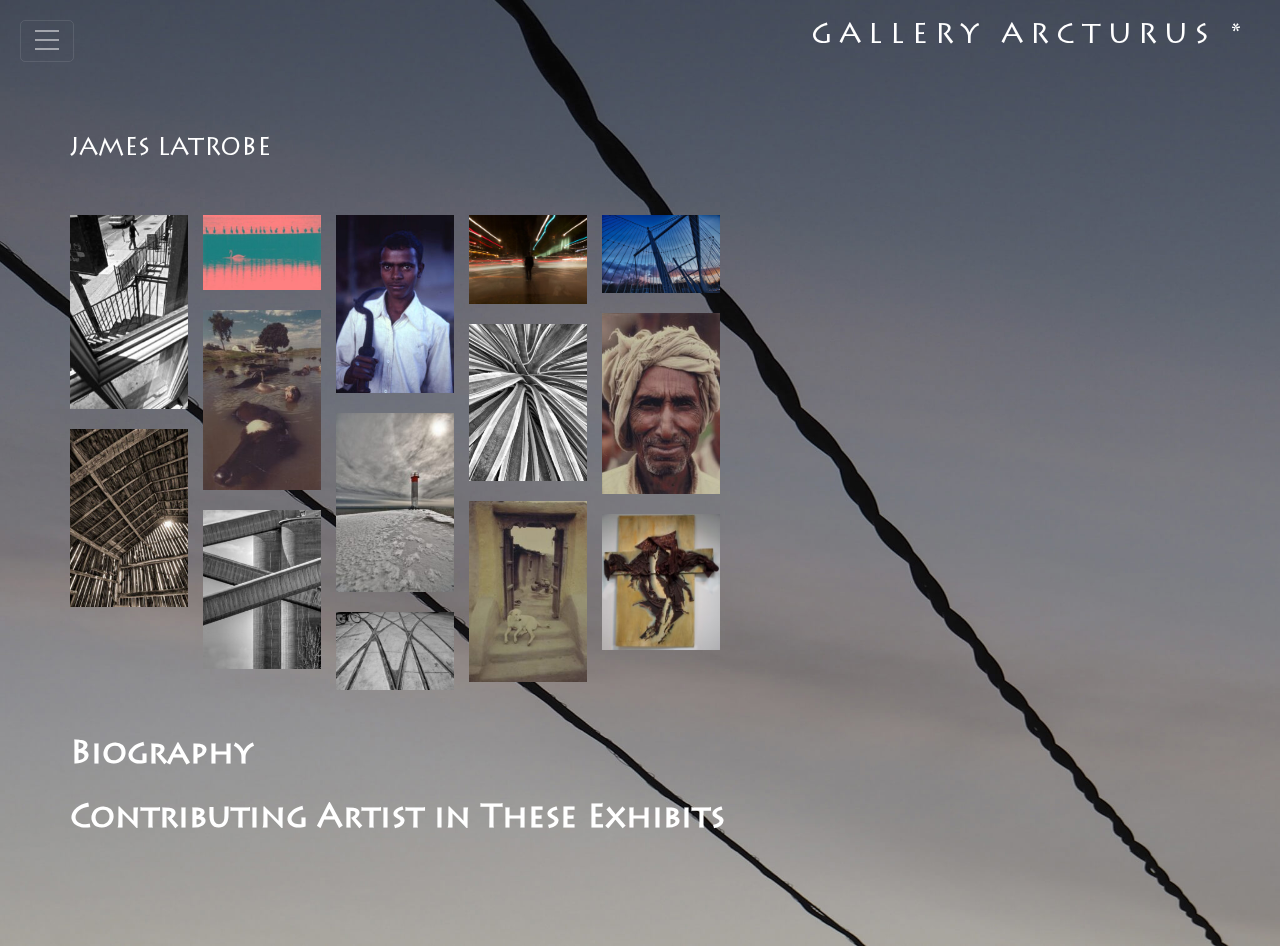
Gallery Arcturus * (1029, 37)
